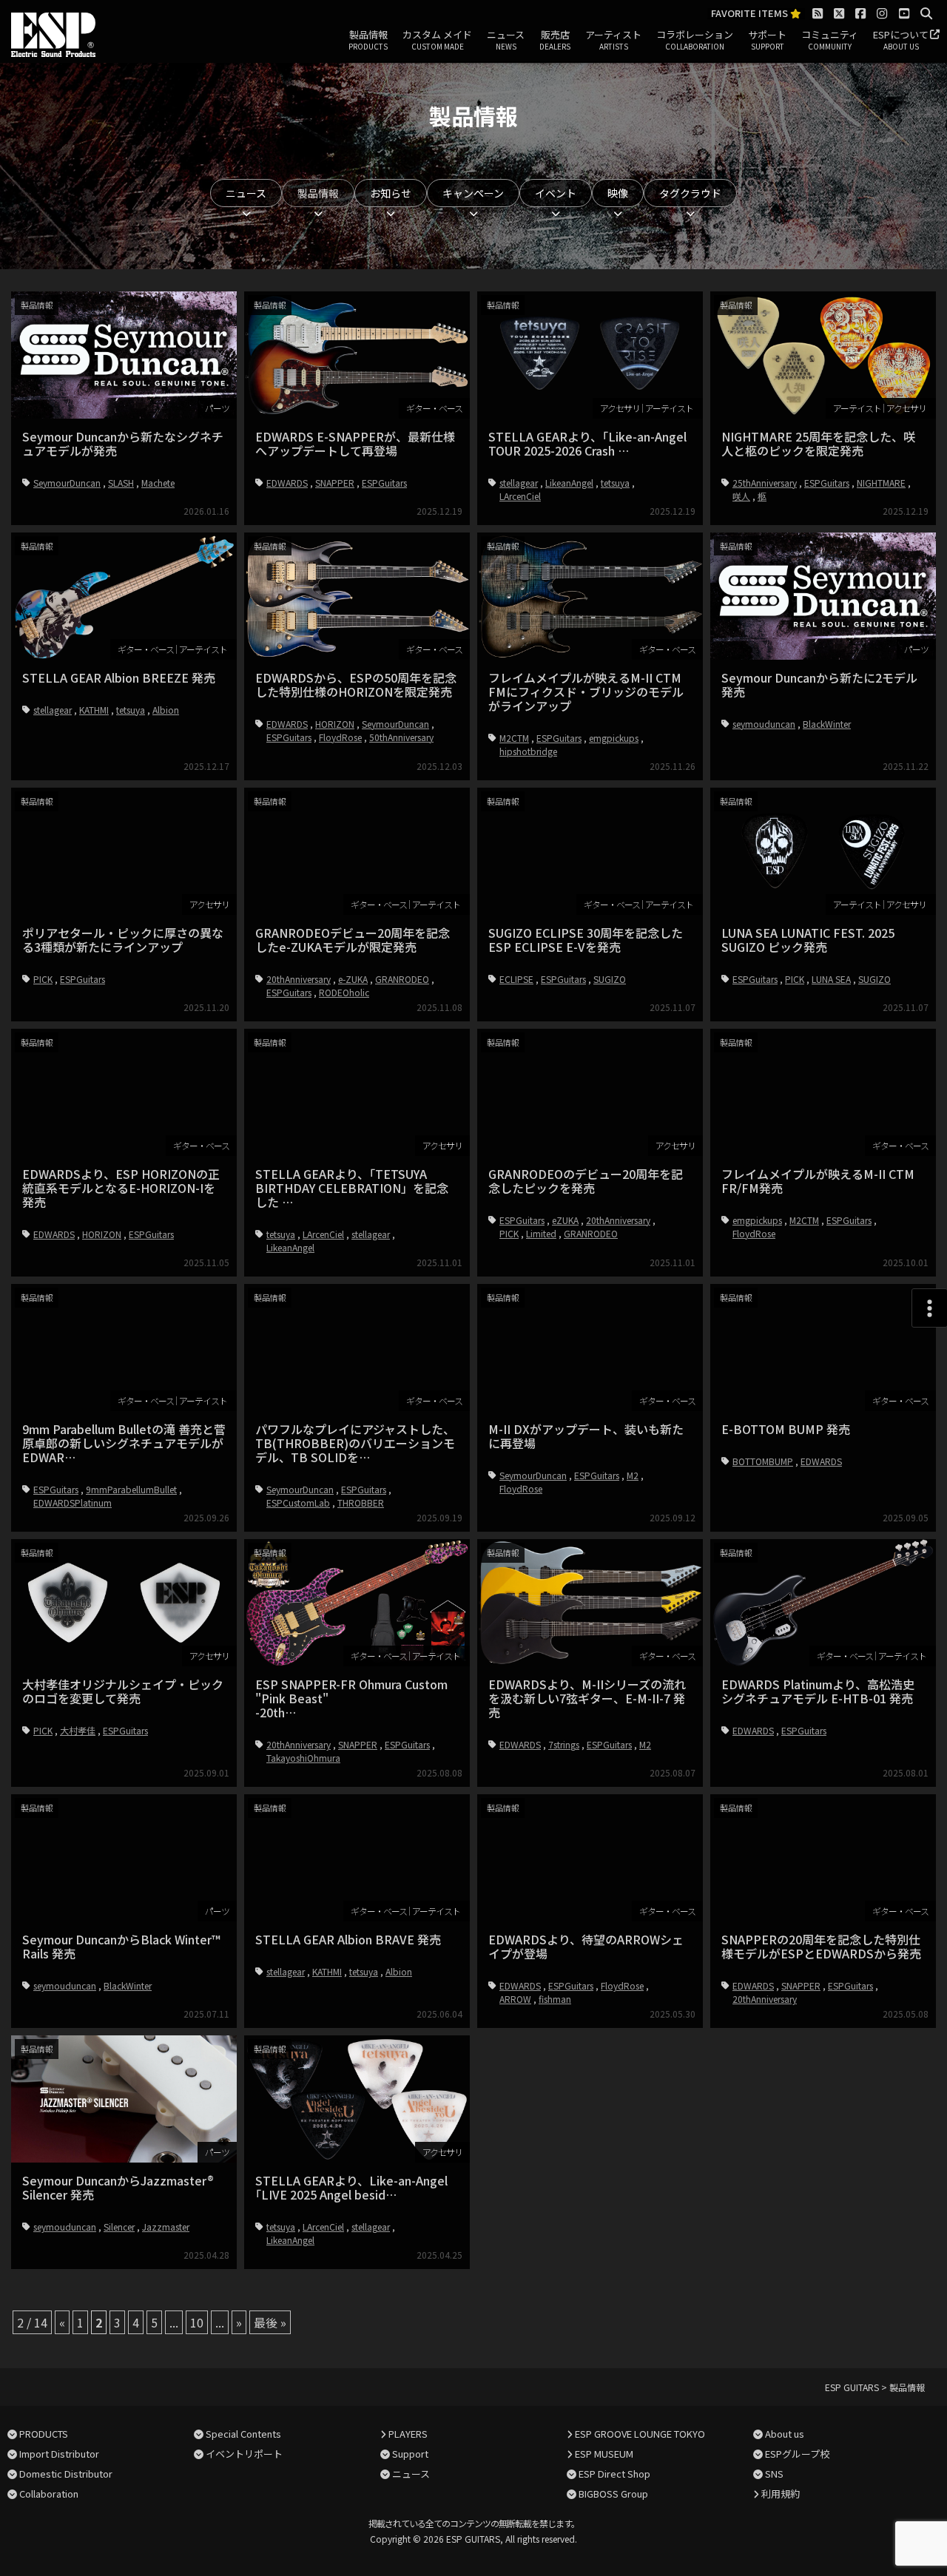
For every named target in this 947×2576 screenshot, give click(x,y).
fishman (555, 1999)
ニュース (506, 40)
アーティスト (613, 40)
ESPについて (901, 40)
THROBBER (361, 1502)
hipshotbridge (528, 751)
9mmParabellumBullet (131, 1489)
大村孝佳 (78, 1730)
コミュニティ (830, 40)
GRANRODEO (402, 979)
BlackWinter (827, 724)
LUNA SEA (831, 979)
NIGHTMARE (881, 483)
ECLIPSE (516, 979)
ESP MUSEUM (604, 2454)
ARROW (515, 1999)
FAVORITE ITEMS (751, 14)
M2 (633, 1475)
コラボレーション (695, 40)
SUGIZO (610, 979)
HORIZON (335, 724)
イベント (556, 193)
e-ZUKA (353, 979)
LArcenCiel (520, 496)
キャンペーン (473, 193)
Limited (541, 1233)
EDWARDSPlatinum (73, 1502)
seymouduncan (764, 724)
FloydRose (340, 737)
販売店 (555, 40)
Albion (166, 710)
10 (197, 2322)
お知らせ (391, 193)
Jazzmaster (166, 2227)
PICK (43, 979)
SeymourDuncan (67, 483)
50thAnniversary (401, 737)
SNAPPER (335, 483)
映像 (618, 193)
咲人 (741, 496)
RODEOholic (344, 992)
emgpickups (614, 738)
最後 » (270, 2322)
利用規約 (781, 2494)
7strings (564, 1744)
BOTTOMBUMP (763, 1461)
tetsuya (615, 483)
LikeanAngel (569, 483)
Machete (158, 483)
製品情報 (368, 40)
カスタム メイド (437, 40)
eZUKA (565, 1220)
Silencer (119, 2227)
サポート (767, 40)
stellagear (519, 483)
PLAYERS (408, 2434)
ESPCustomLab (298, 1502)
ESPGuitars (384, 483)
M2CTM (514, 738)
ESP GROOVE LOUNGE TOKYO (640, 2434)
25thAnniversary (765, 483)
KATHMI (94, 710)
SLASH (121, 483)
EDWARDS (287, 483)
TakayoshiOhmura (303, 1758)
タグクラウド (690, 193)
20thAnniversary (299, 979)
